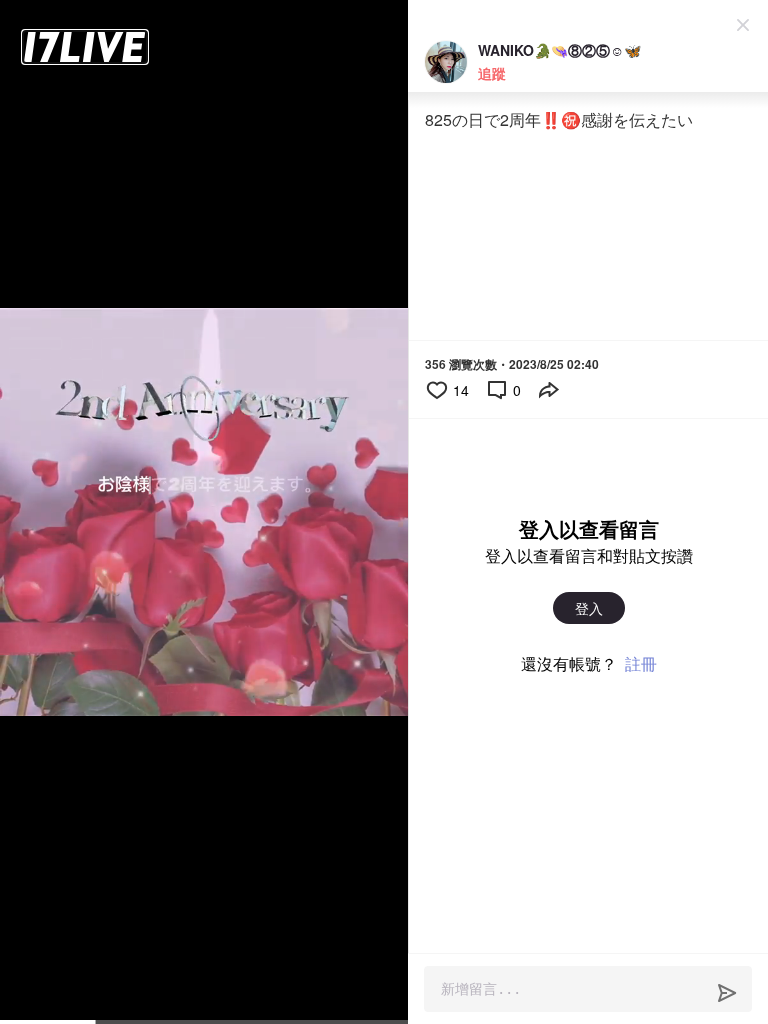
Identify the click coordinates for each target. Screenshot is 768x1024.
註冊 (641, 663)
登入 (589, 608)
